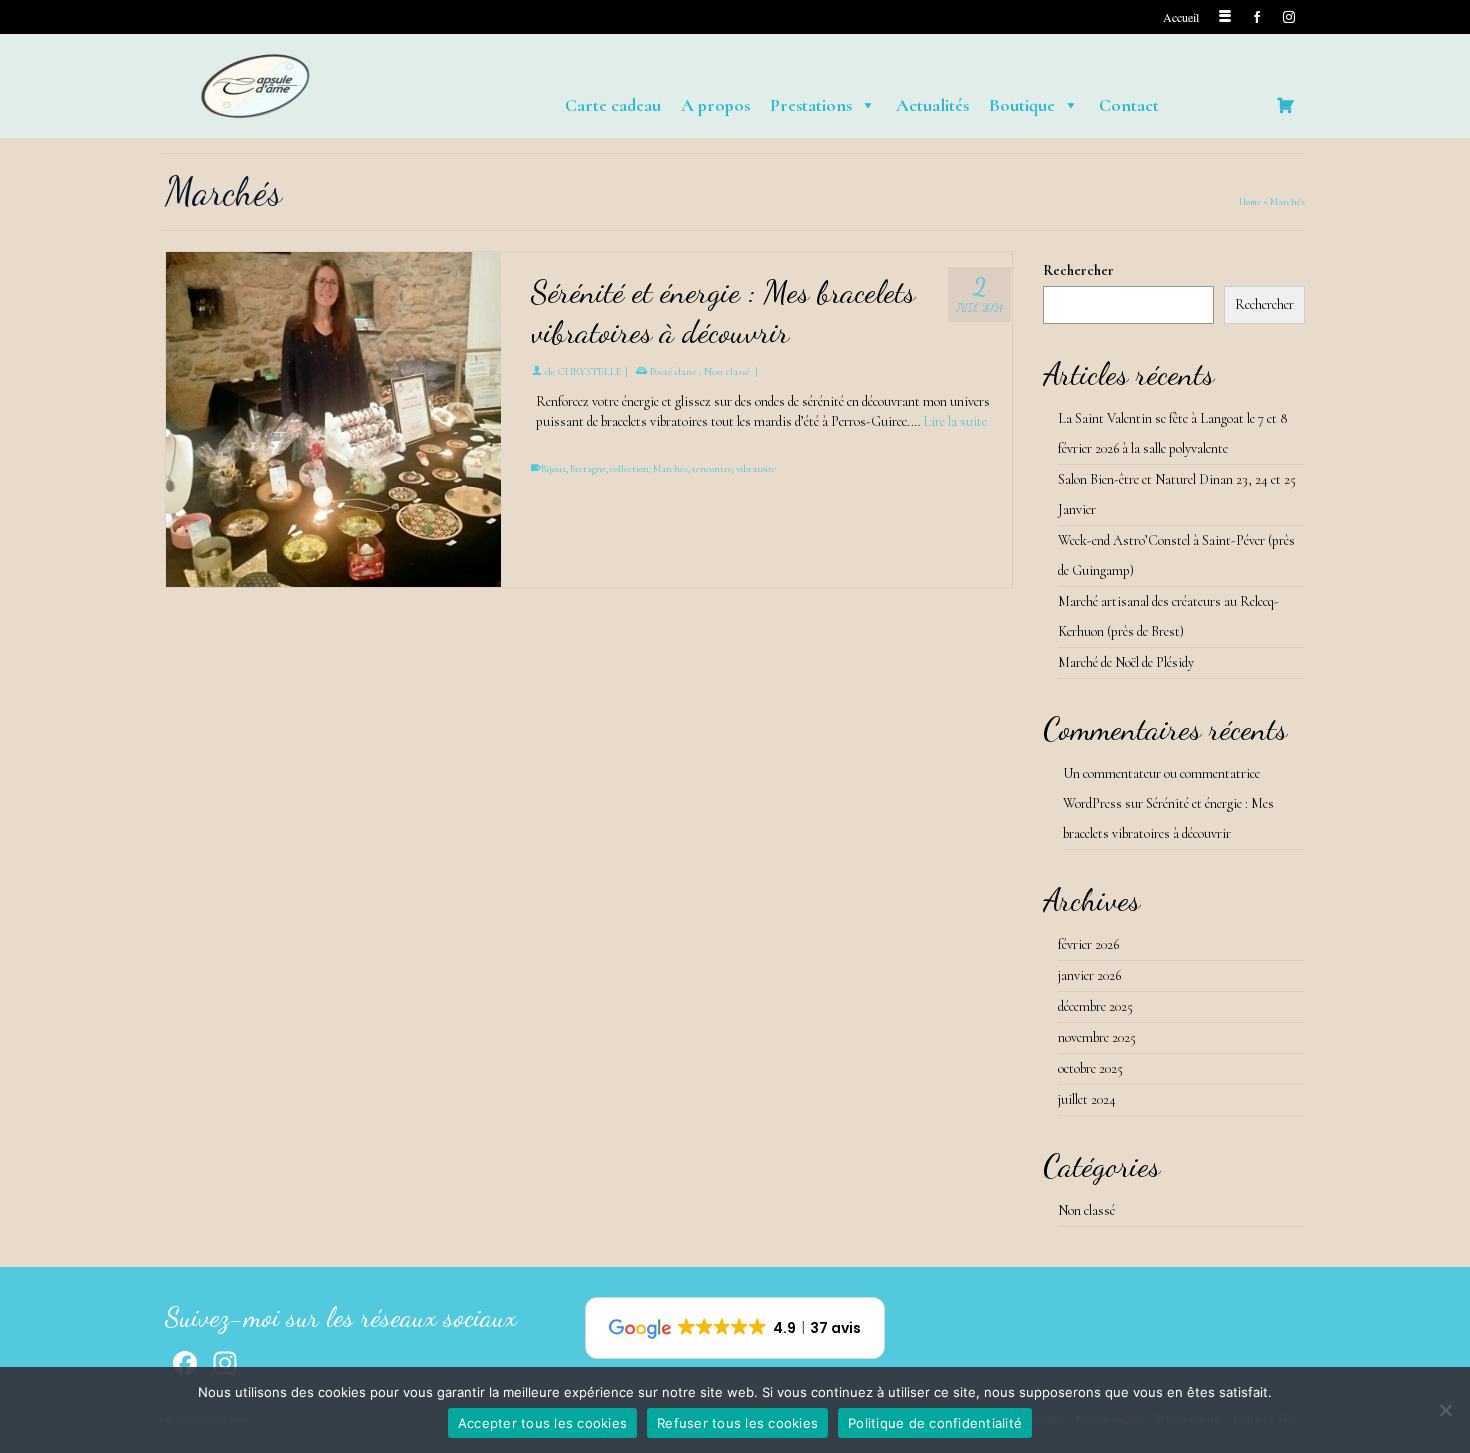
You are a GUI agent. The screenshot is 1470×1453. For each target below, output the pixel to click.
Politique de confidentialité (935, 1423)
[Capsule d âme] (345, 86)
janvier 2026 (1089, 975)
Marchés (670, 469)
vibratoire (756, 469)
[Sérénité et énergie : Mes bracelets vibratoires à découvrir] (333, 419)
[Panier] (1286, 105)
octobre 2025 (1090, 1068)
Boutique (1022, 105)
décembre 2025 (1095, 1006)
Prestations (811, 105)
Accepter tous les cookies (542, 1423)
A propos (715, 105)
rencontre (712, 469)
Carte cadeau (613, 105)
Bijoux (553, 469)
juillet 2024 (1087, 1099)
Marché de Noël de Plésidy (1126, 662)
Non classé (727, 371)
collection (629, 469)
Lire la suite (955, 421)
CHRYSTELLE (590, 371)
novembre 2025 (1097, 1037)
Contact (1129, 105)
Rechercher (1078, 270)
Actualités (932, 105)
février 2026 (1088, 944)
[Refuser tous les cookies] (1445, 1410)
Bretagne (588, 469)
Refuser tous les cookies (737, 1423)
